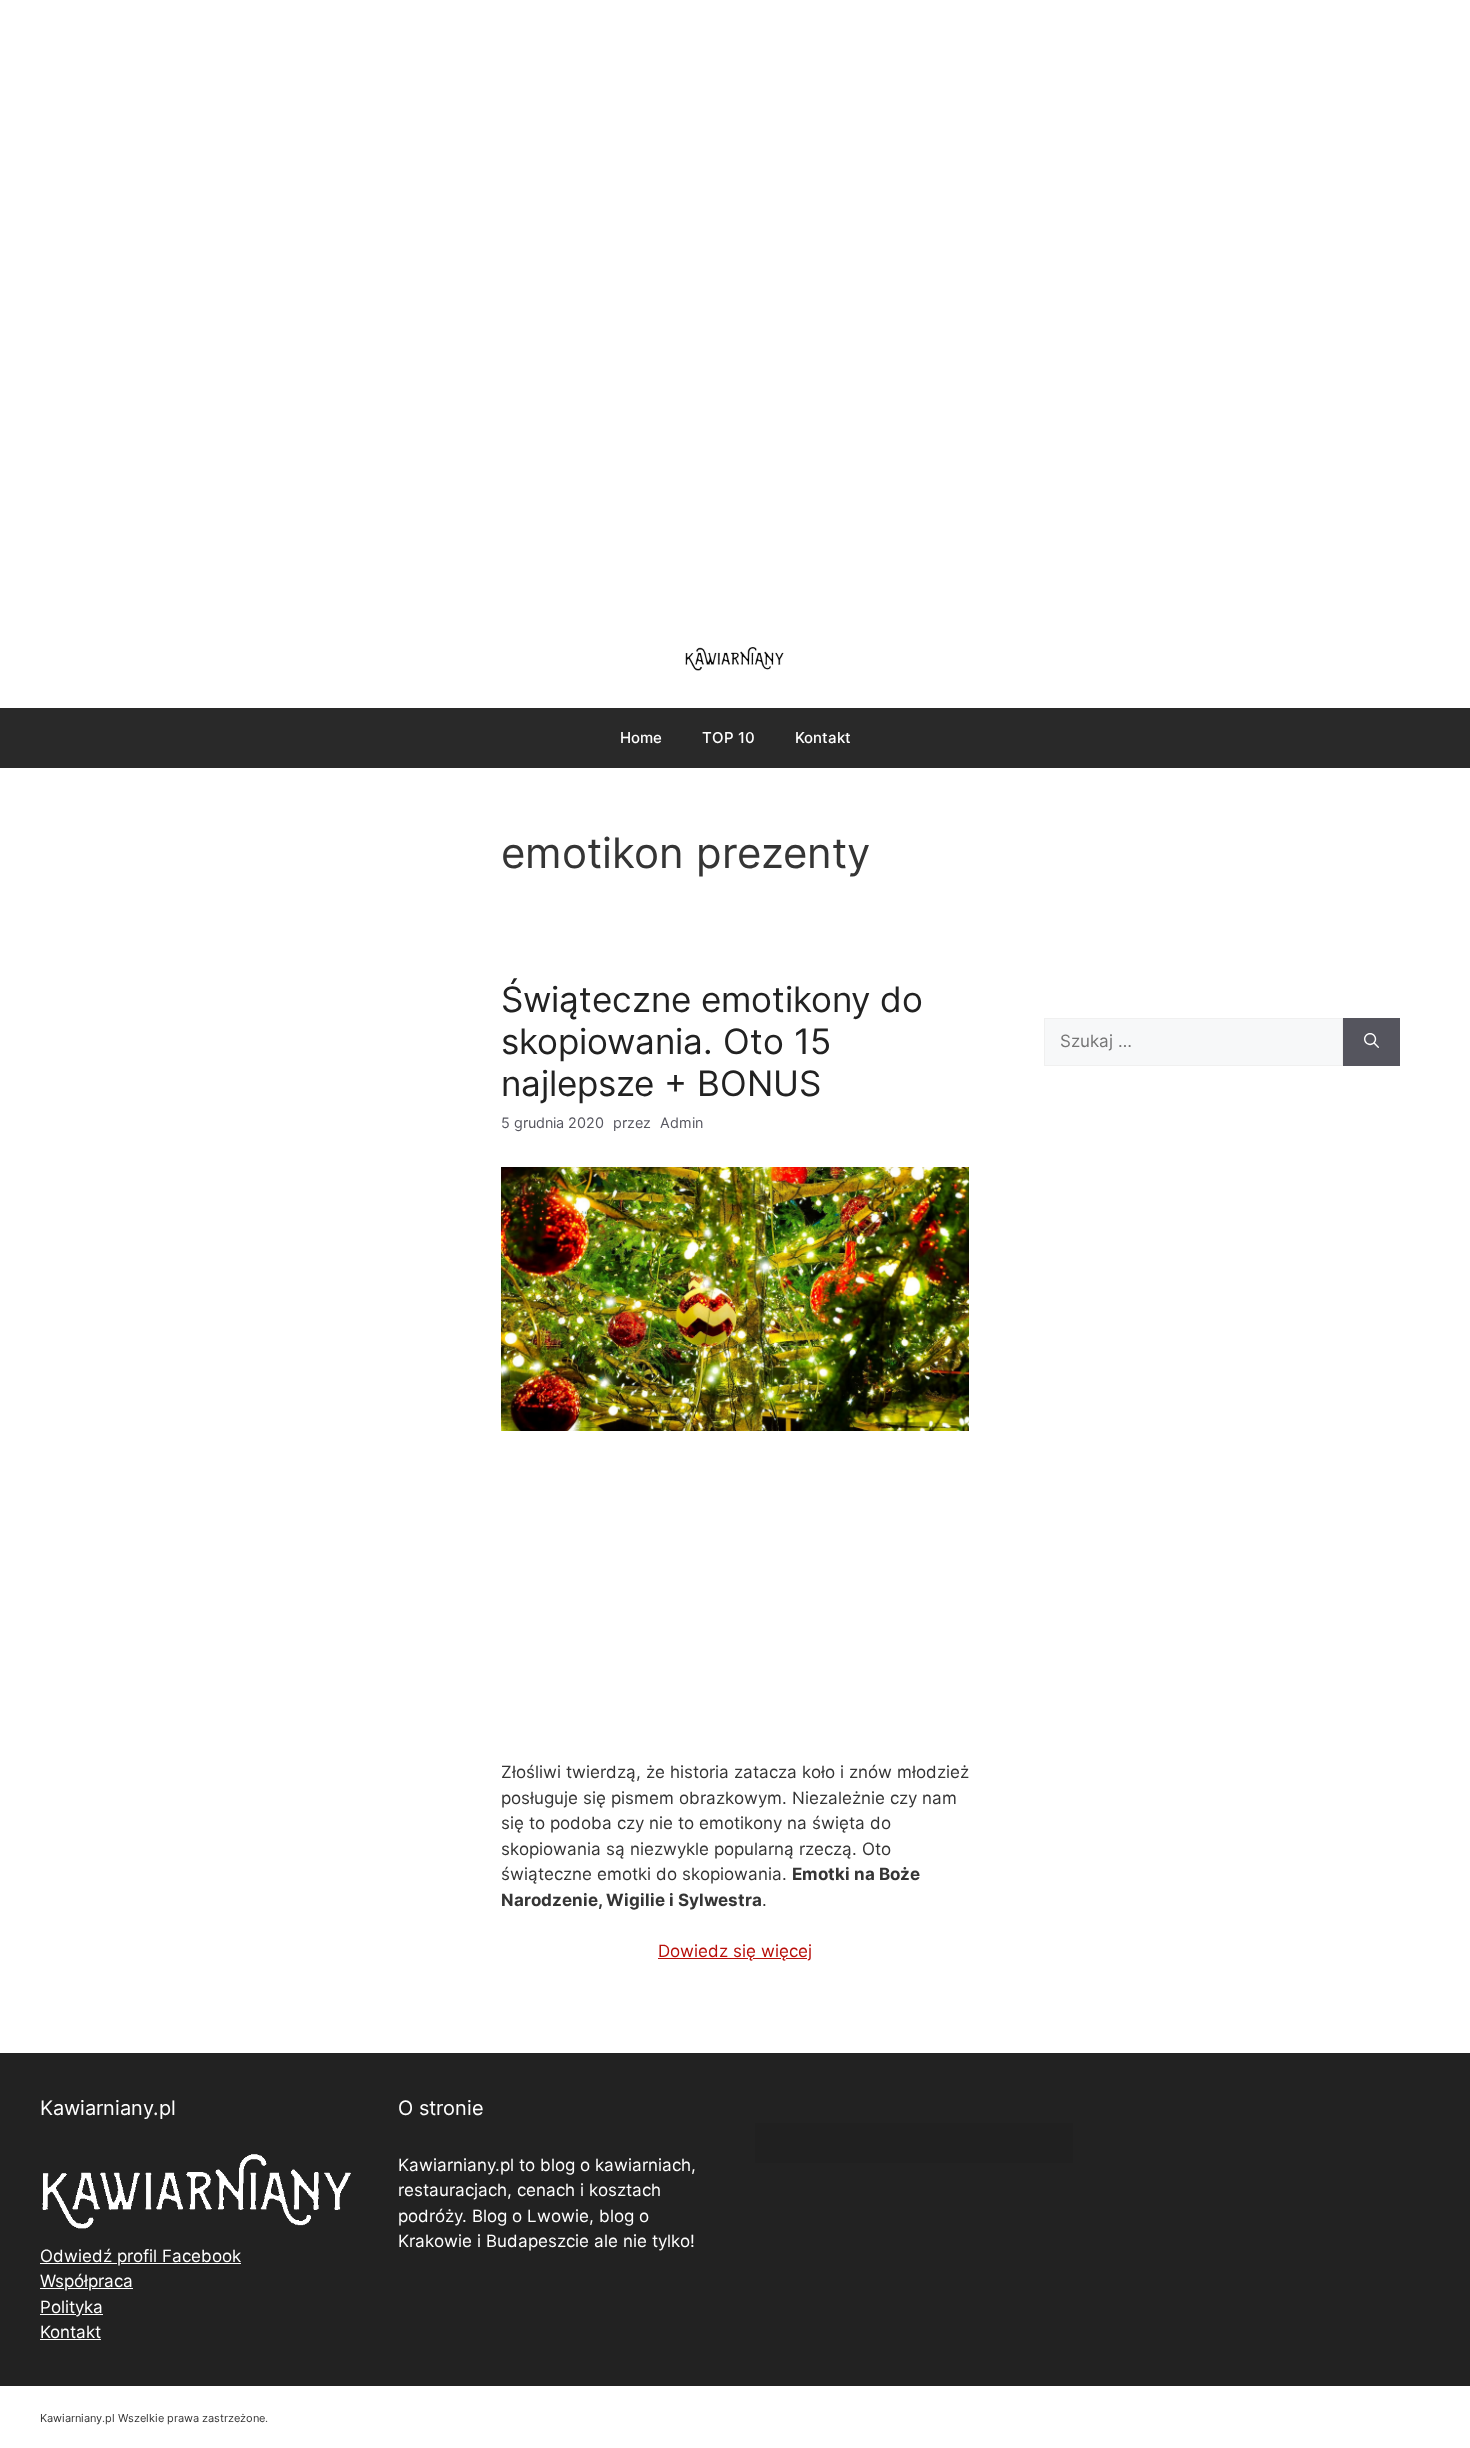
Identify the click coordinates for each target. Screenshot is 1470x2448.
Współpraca (86, 2281)
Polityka (71, 2307)
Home (641, 737)
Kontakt (823, 737)
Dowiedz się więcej (735, 1951)
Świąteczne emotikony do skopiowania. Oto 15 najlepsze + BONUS (712, 1041)
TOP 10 (728, 737)
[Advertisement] (735, 310)
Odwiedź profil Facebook (140, 2256)
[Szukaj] (1371, 1042)
